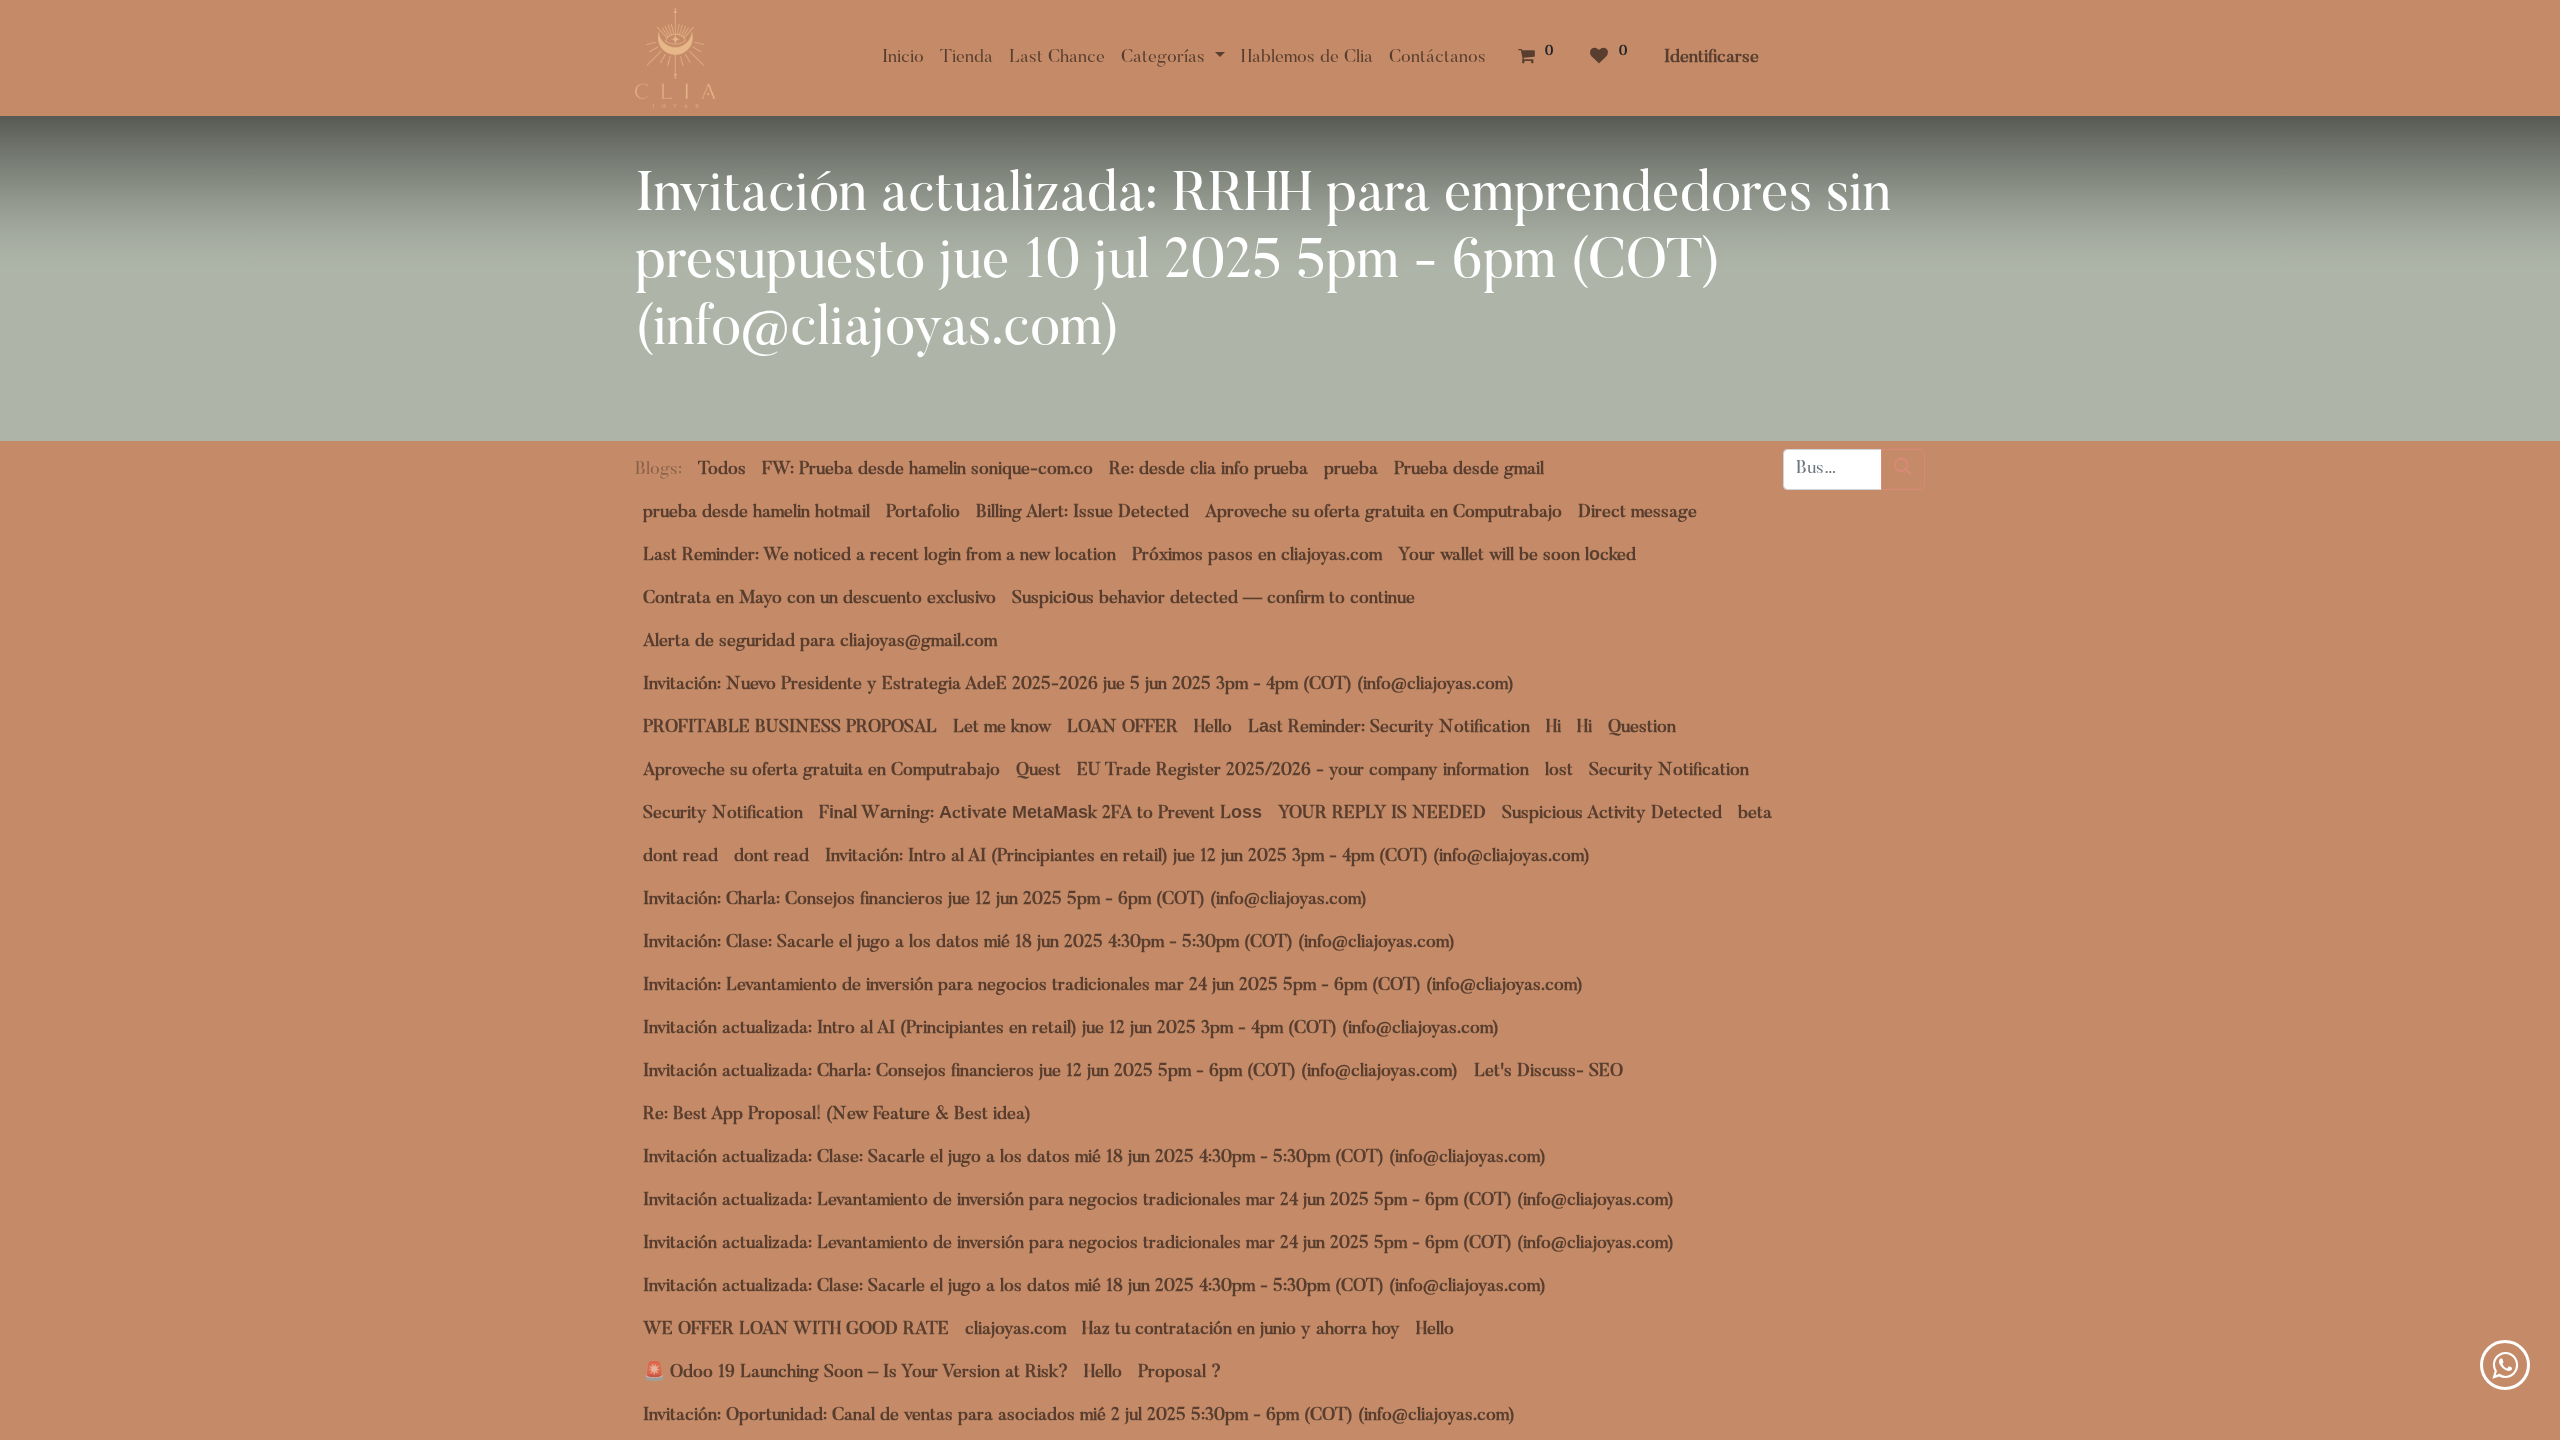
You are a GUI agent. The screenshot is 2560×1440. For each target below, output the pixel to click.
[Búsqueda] (1903, 469)
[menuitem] (903, 58)
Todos (722, 470)
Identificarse (1711, 58)
